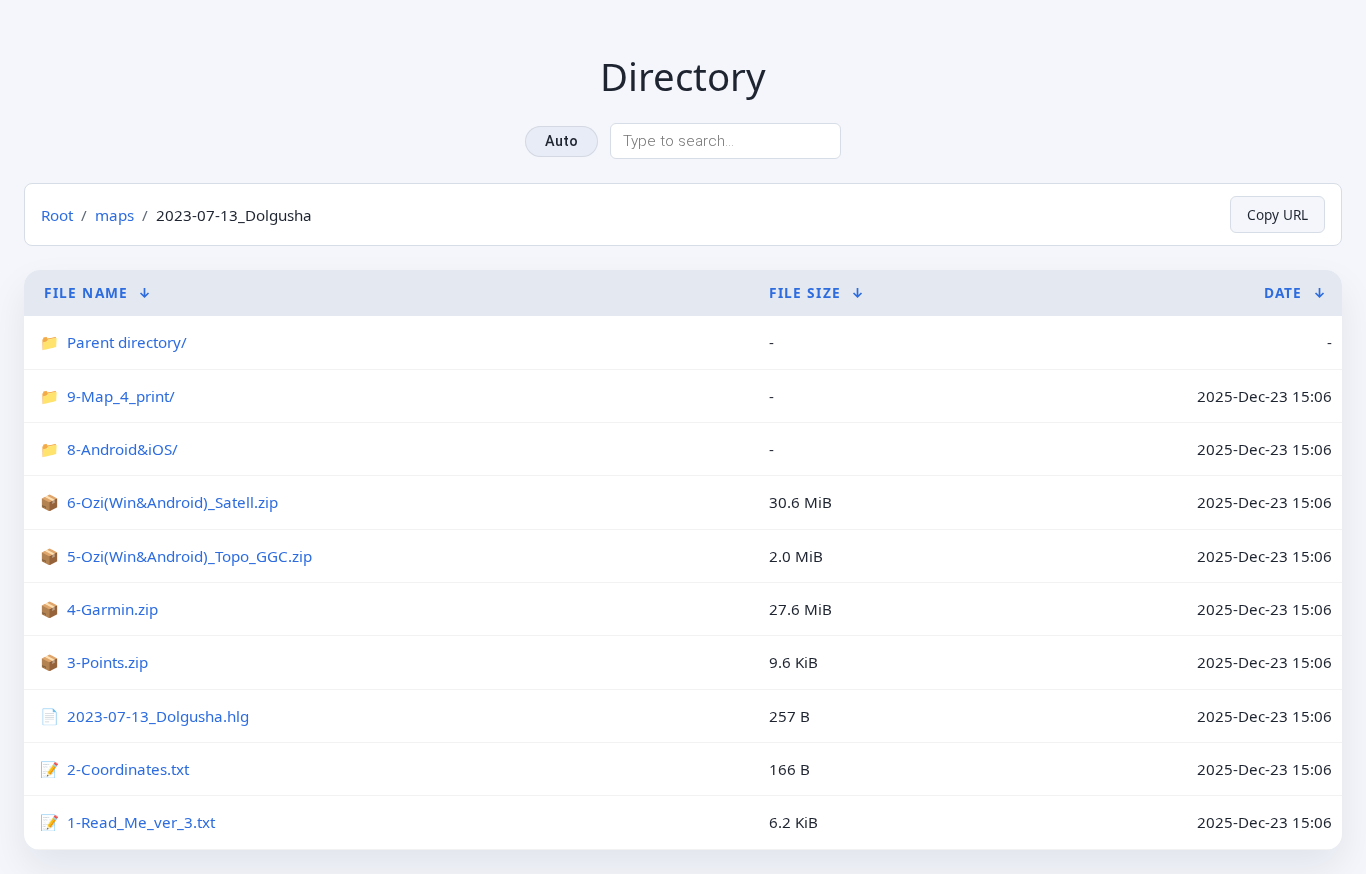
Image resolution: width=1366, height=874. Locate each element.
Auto (561, 141)
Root (57, 215)
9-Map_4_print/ (121, 396)
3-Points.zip (107, 662)
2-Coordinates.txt (128, 769)
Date (1283, 292)
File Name (86, 292)
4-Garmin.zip (112, 609)
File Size (805, 292)
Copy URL (1277, 214)
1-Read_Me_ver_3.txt (141, 822)
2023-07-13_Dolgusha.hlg (158, 716)
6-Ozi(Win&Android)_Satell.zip (172, 502)
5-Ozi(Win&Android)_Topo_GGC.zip (189, 556)
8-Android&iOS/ (122, 449)
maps (114, 215)
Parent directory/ (127, 342)
